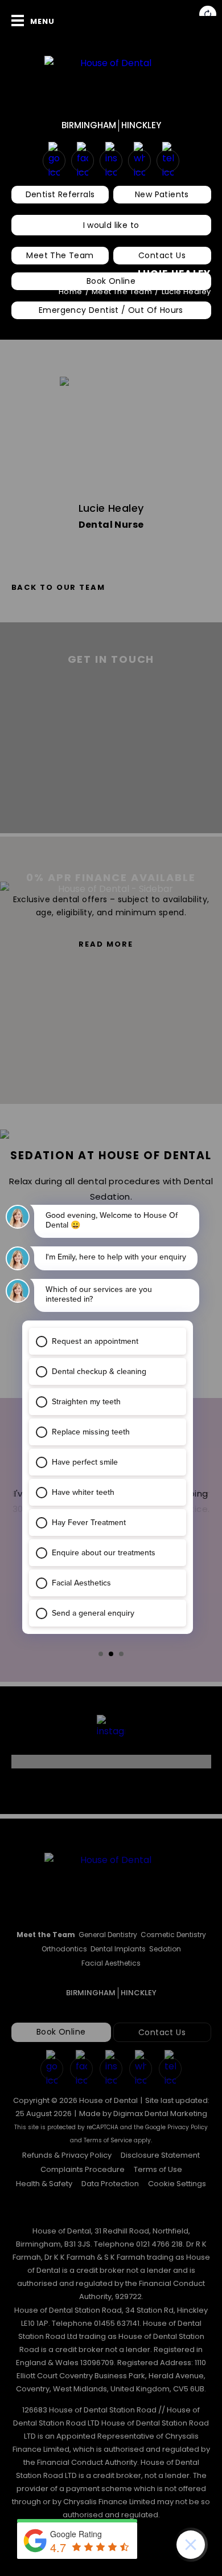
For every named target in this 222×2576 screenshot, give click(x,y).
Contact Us (162, 255)
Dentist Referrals (60, 194)
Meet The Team (60, 255)
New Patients (162, 194)
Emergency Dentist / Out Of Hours (111, 310)
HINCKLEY (141, 125)
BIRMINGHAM (89, 125)
